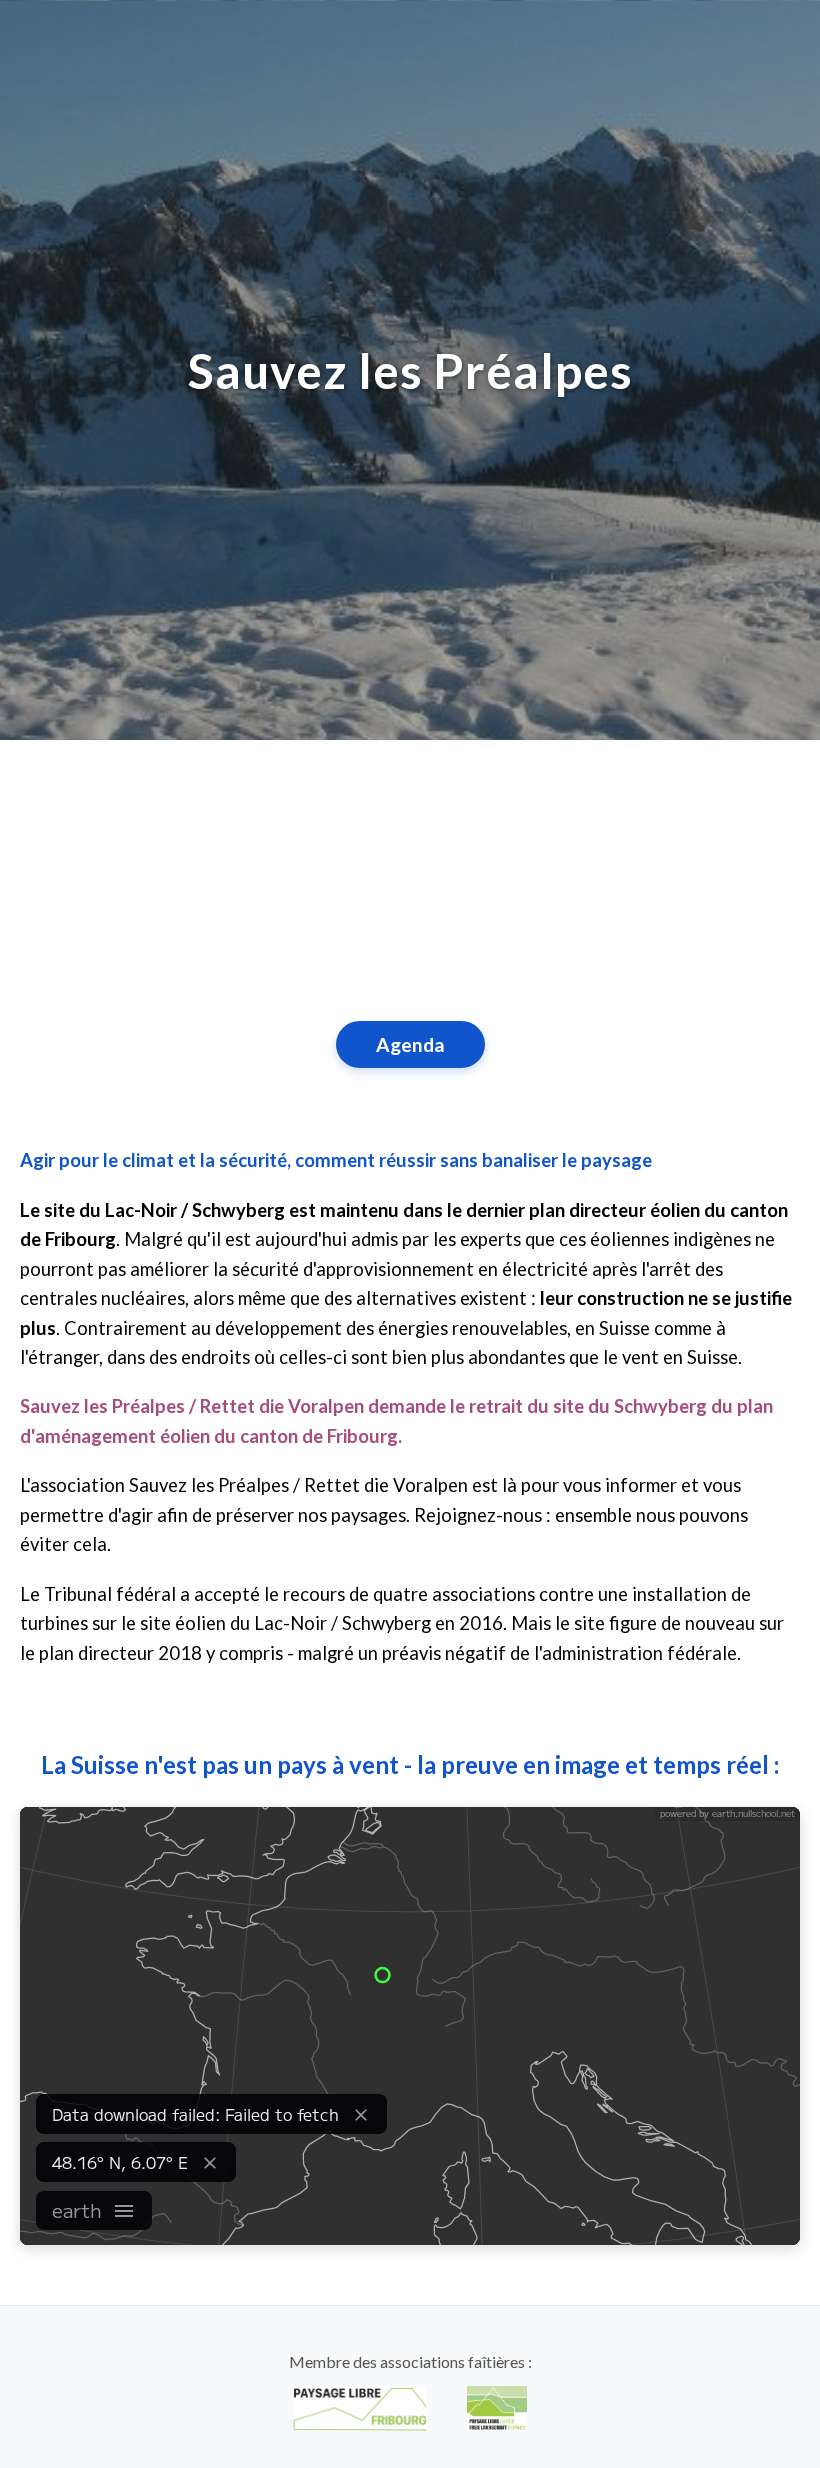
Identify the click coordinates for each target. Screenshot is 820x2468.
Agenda (410, 1044)
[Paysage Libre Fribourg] (360, 2408)
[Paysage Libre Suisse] (497, 2408)
